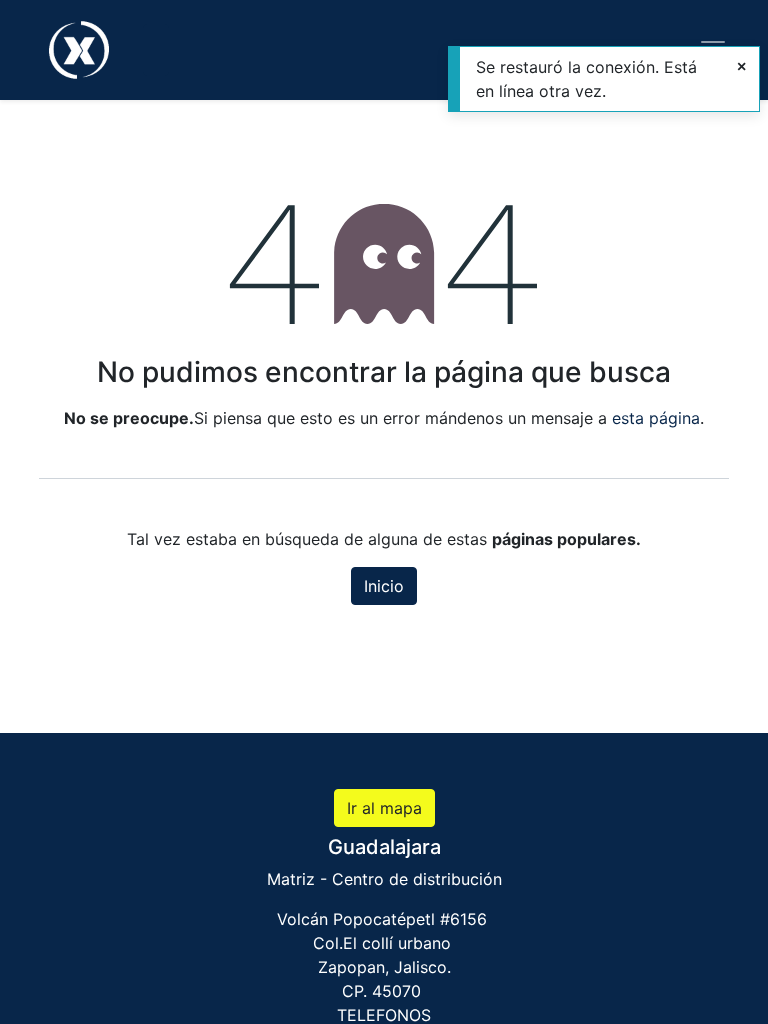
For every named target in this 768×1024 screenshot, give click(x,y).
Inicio (384, 586)
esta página (656, 418)
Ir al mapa (384, 808)
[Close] (741, 66)
